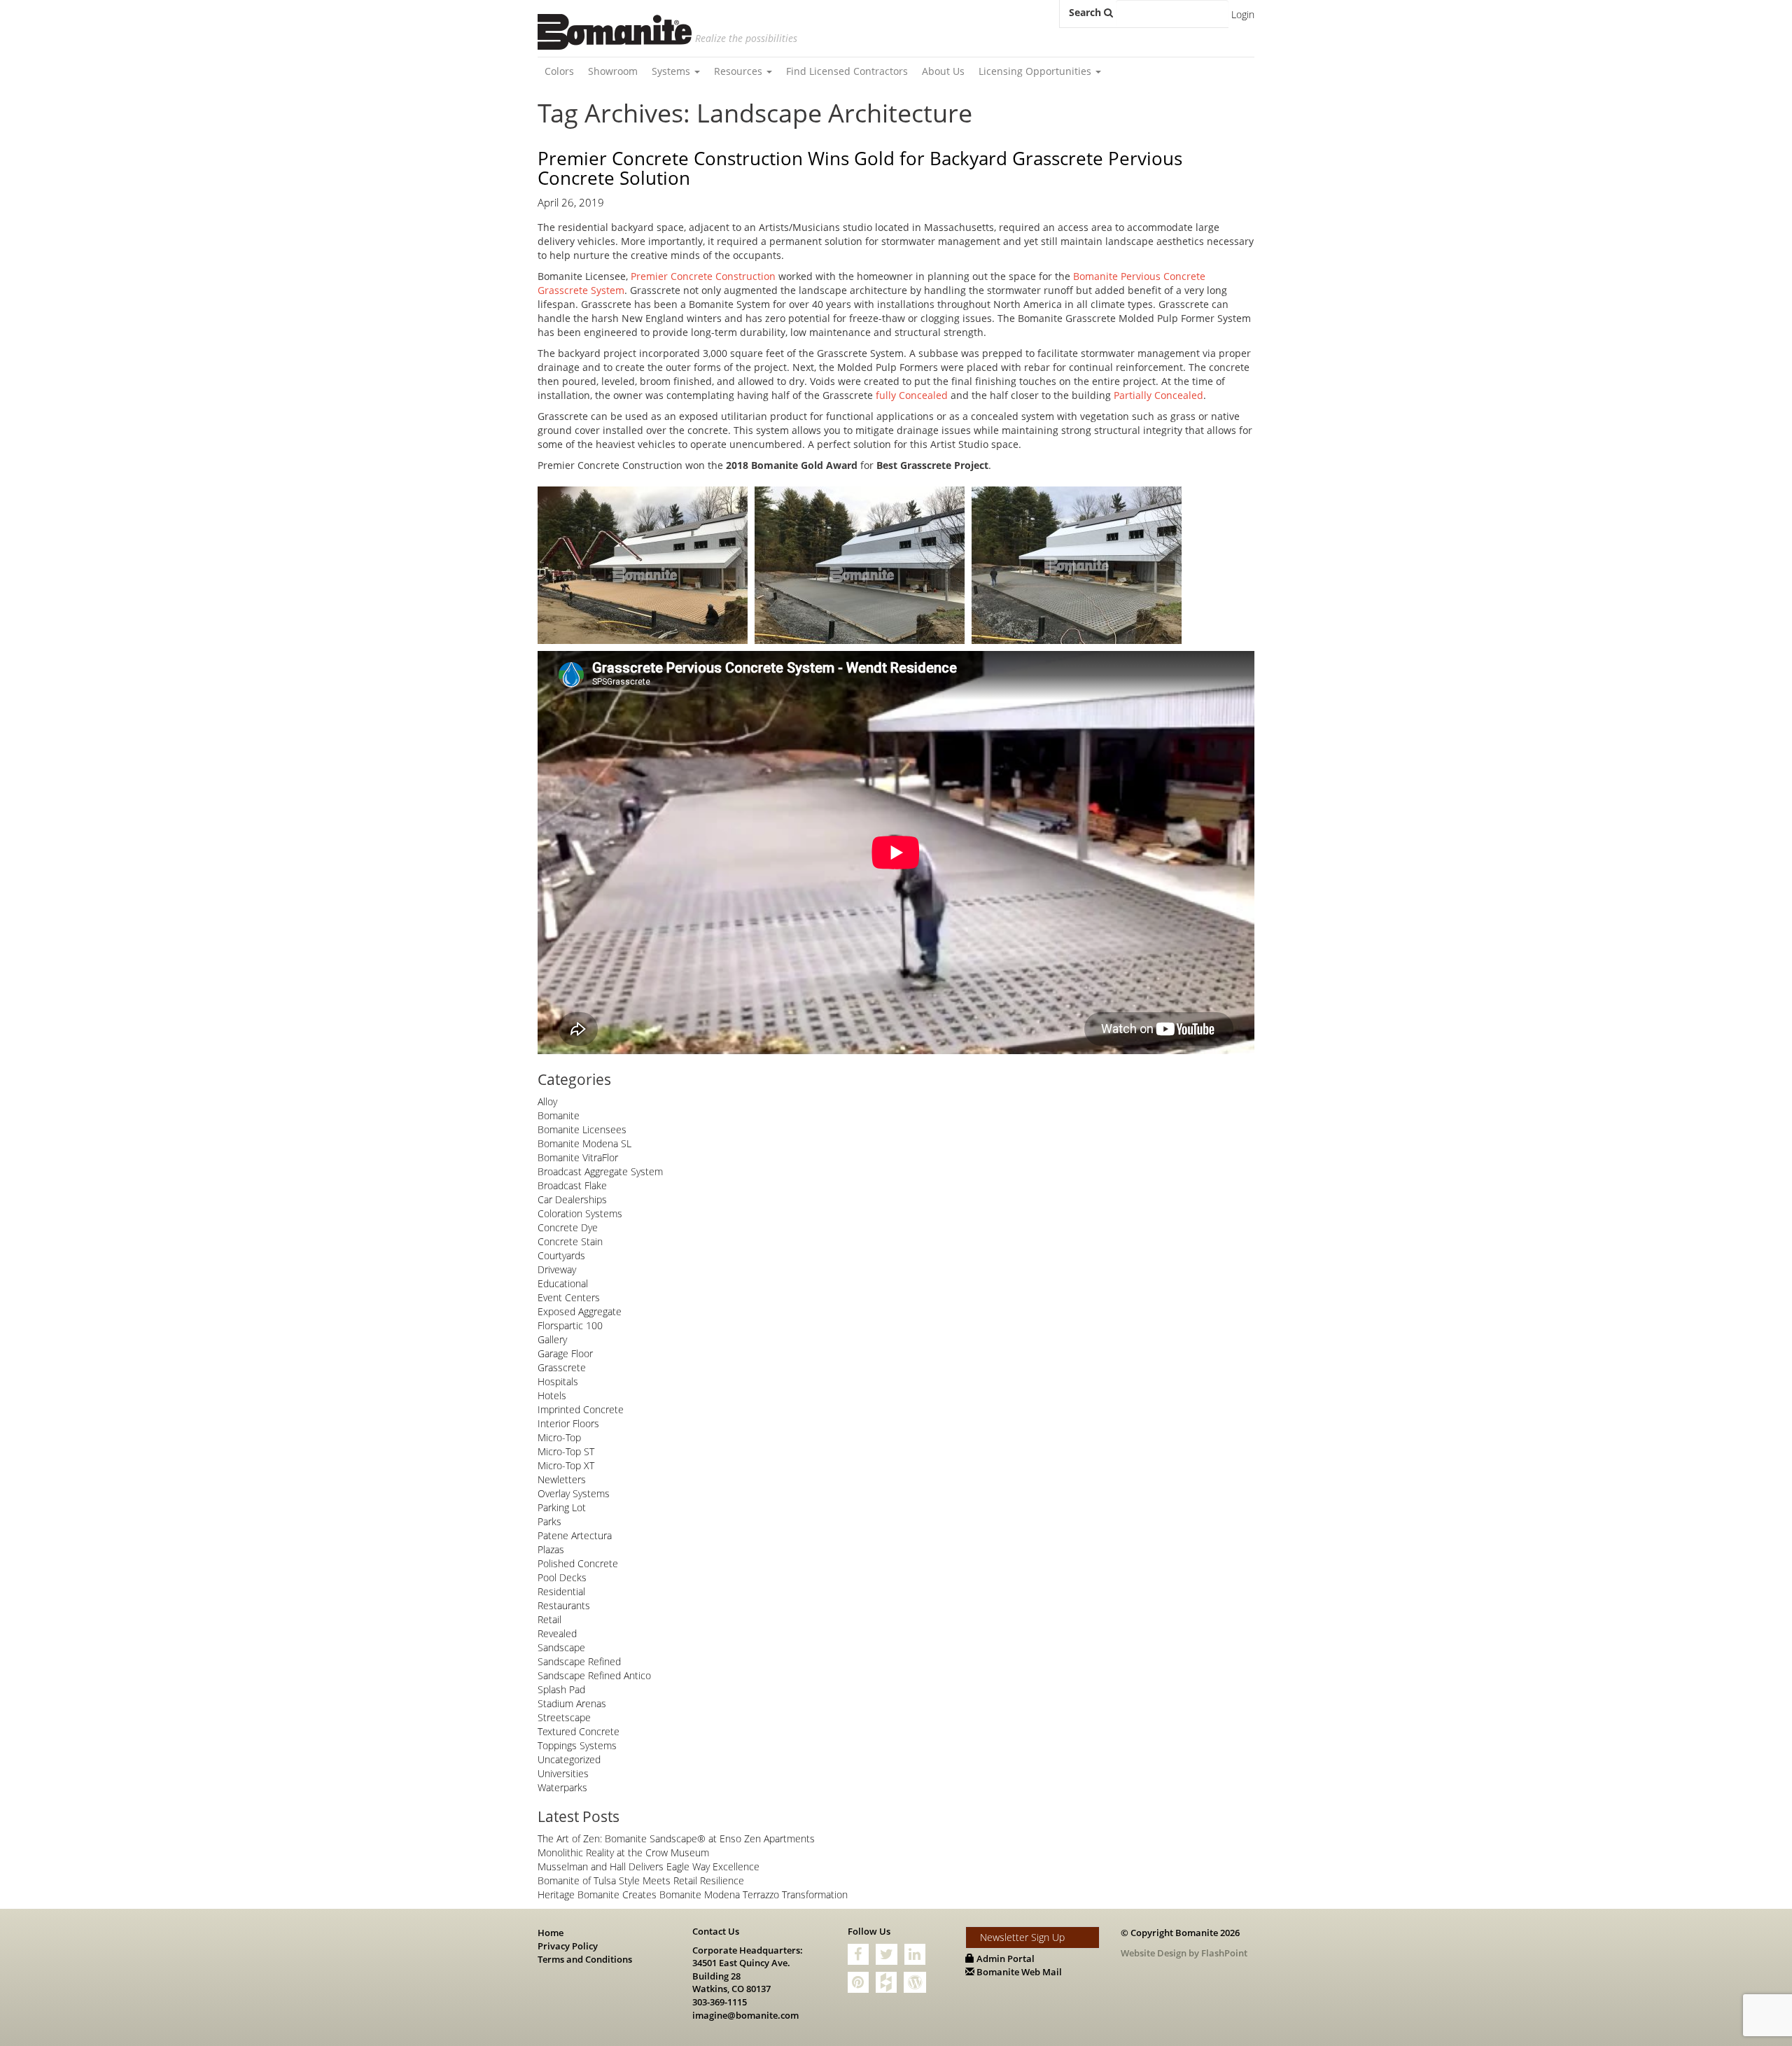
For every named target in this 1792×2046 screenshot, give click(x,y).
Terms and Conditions (585, 1959)
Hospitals (558, 1381)
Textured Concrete (579, 1731)
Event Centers (569, 1297)
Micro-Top (559, 1437)
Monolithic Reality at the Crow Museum (623, 1852)
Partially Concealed (1158, 395)
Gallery (552, 1339)
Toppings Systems (577, 1745)
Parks (549, 1521)
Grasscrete (562, 1367)
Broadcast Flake (572, 1185)
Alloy (547, 1101)
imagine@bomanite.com (745, 2015)
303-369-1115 (720, 2002)
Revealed (557, 1633)
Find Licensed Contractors (847, 71)
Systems (672, 71)
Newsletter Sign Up (1022, 1937)
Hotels (552, 1395)
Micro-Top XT (566, 1465)
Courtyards (561, 1255)
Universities (563, 1773)
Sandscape (561, 1647)
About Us (943, 71)
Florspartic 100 (570, 1325)
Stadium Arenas (572, 1703)
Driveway (557, 1269)
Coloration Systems (580, 1213)
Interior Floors (568, 1423)
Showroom (613, 71)
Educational (563, 1283)
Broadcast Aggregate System (600, 1171)
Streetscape (564, 1717)
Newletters (562, 1479)
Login (1243, 14)
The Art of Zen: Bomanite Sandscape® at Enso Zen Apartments (676, 1838)
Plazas (551, 1549)
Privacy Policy (568, 1946)
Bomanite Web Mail (1018, 1972)
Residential (561, 1591)
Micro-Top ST (566, 1451)
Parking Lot (562, 1507)
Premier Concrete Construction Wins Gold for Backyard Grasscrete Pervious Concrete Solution (860, 168)
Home (551, 1933)
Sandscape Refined (579, 1661)
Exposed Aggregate (580, 1311)
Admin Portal (1004, 1959)
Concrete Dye (568, 1227)
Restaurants (564, 1605)
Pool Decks (562, 1577)
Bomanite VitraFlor (578, 1157)
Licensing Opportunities (1036, 71)
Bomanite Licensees (582, 1129)
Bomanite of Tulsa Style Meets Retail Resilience (641, 1880)
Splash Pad (561, 1689)
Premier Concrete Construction (703, 276)
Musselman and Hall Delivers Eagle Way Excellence (649, 1866)
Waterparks (562, 1787)
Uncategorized (569, 1759)
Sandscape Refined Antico (594, 1675)
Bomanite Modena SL (584, 1143)
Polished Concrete (578, 1563)
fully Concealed (912, 395)
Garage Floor (565, 1353)
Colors (559, 71)
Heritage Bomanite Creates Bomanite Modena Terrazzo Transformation (693, 1894)
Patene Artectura (575, 1535)
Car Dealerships (572, 1199)
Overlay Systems (574, 1493)
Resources (740, 71)
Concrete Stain (570, 1241)
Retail (549, 1619)
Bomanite (559, 1115)
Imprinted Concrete (581, 1409)
